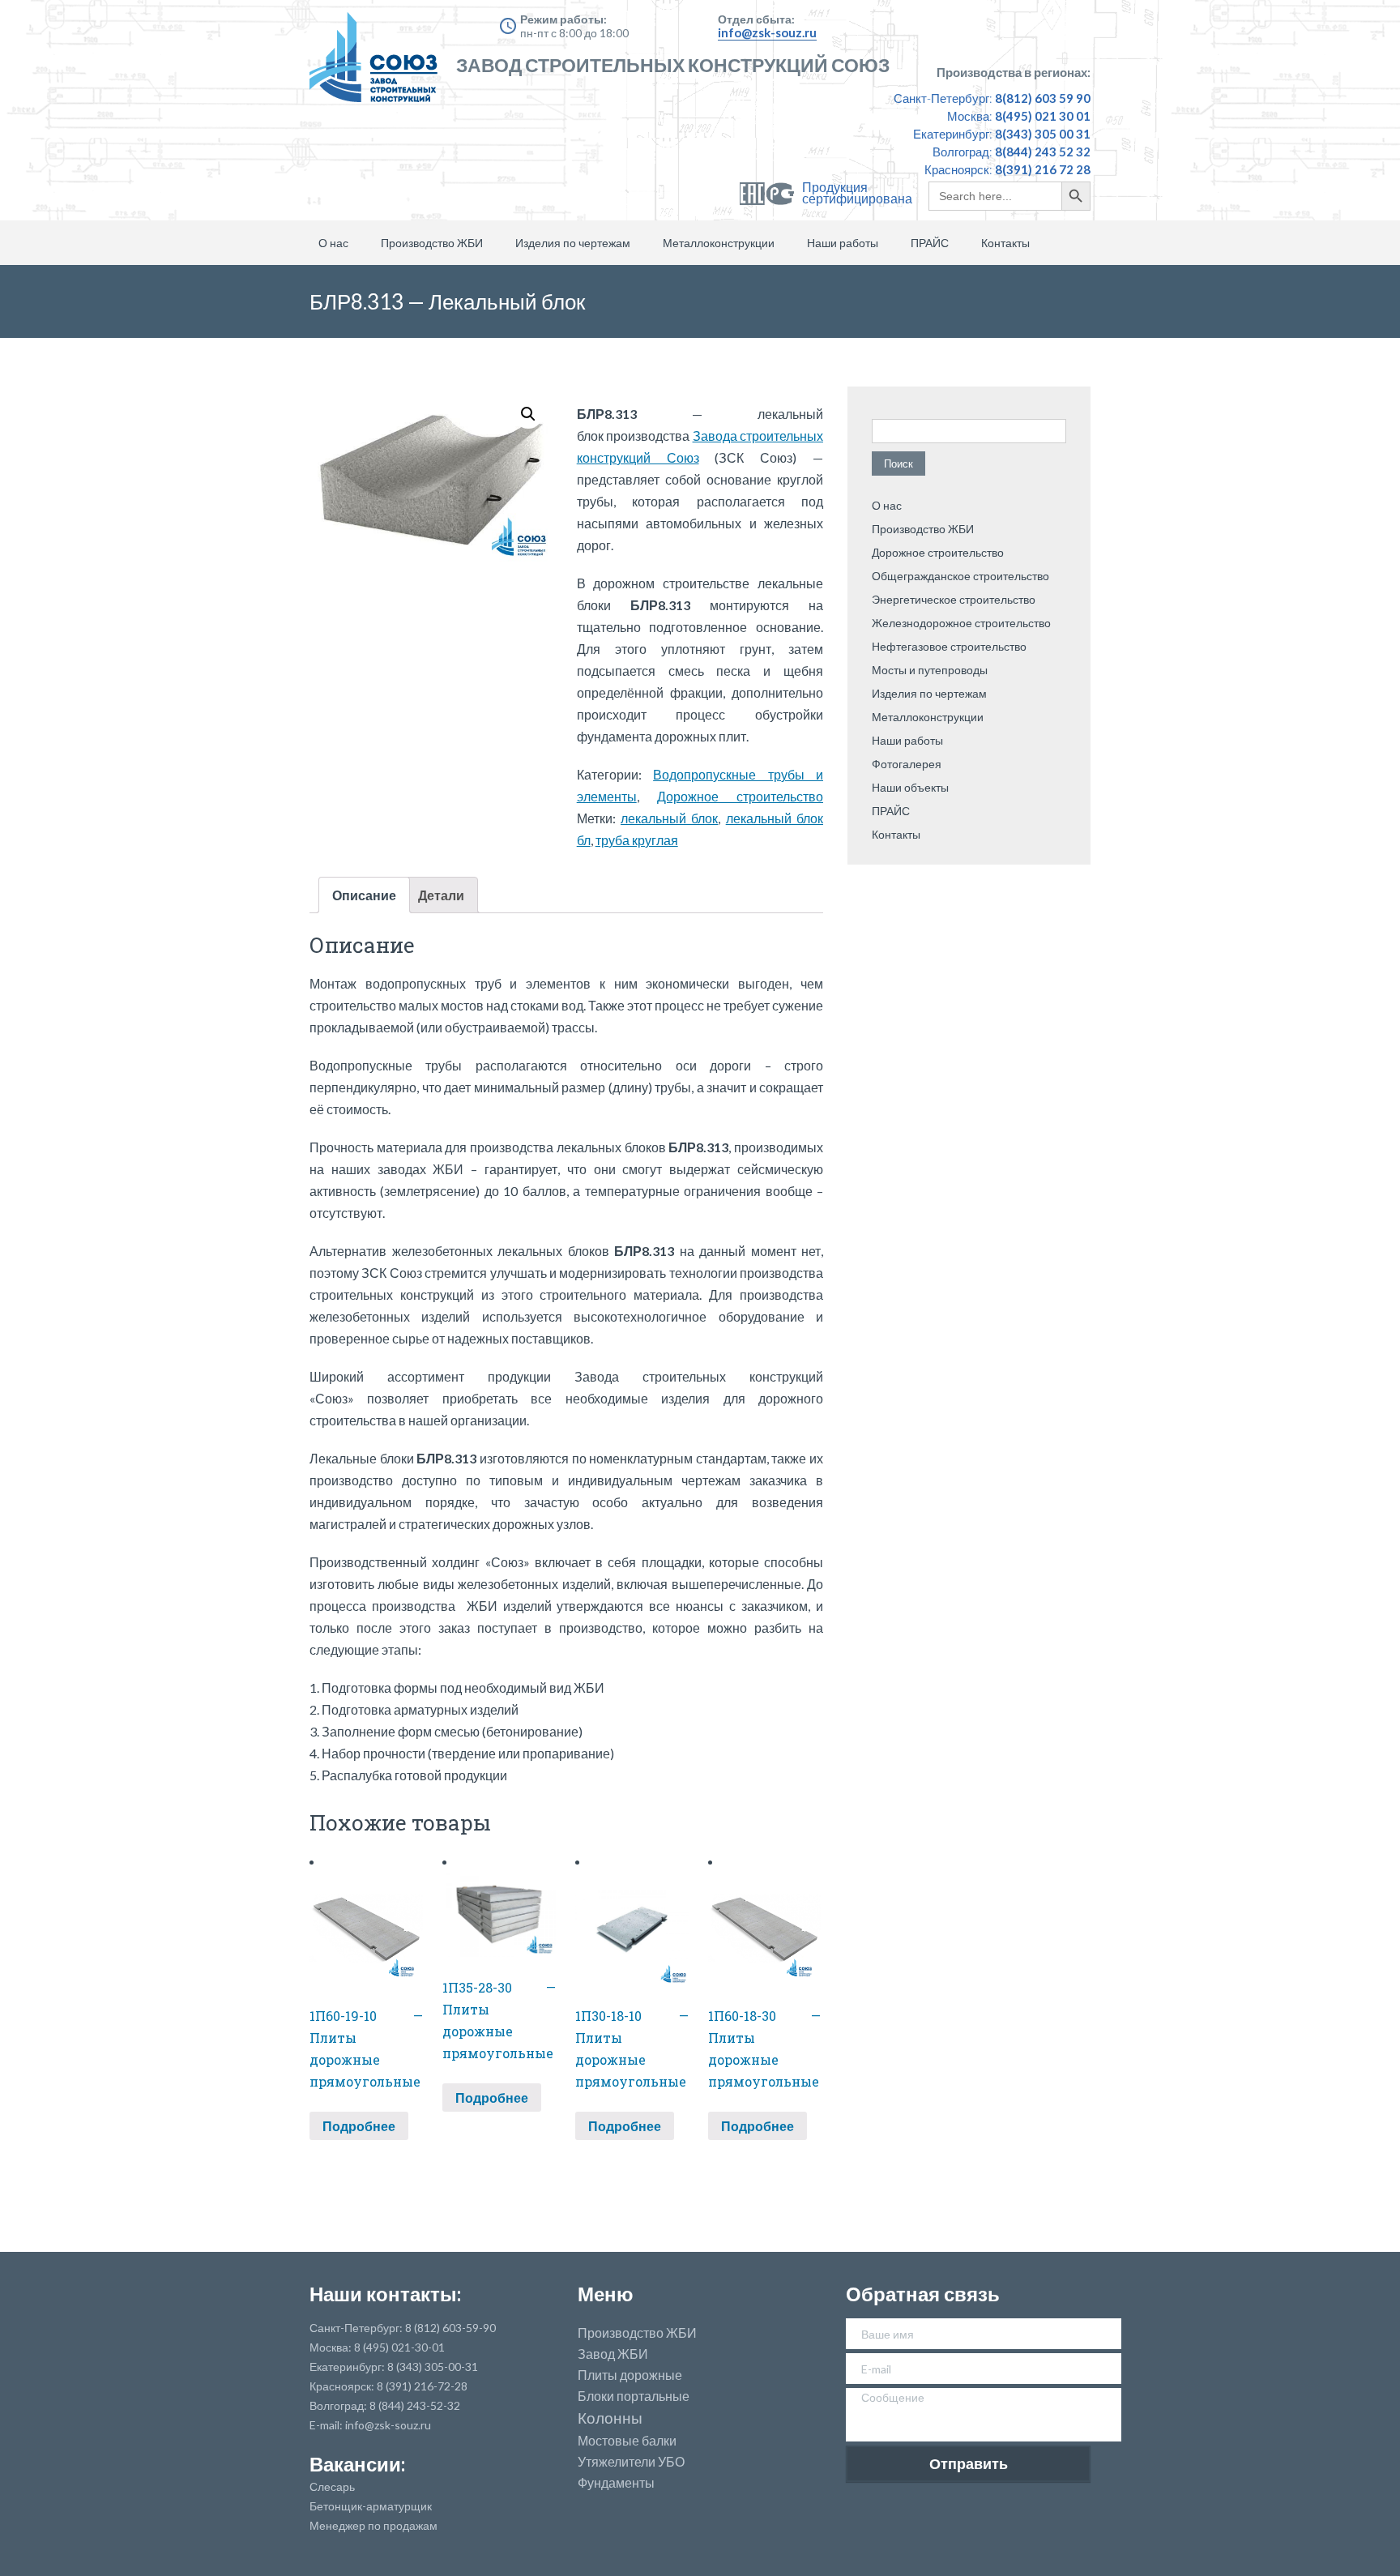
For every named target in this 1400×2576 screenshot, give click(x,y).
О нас (333, 243)
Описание (364, 895)
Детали (441, 895)
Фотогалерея (907, 764)
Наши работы (843, 243)
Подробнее (359, 2126)
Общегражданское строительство (960, 576)
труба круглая (637, 840)
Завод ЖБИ (613, 2354)
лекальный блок (669, 818)
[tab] (364, 895)
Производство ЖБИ (432, 243)
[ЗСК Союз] (378, 65)
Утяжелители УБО (631, 2462)
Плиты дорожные (630, 2375)
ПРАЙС (930, 243)
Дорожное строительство (740, 796)
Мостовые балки (627, 2441)
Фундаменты (616, 2483)
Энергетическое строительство (954, 599)
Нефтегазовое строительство (949, 646)
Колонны (610, 2418)
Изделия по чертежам (573, 243)
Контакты (1005, 243)
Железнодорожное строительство (961, 623)
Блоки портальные (634, 2396)
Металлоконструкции (719, 243)
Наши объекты (910, 787)
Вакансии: (357, 2464)
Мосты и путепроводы (930, 670)
